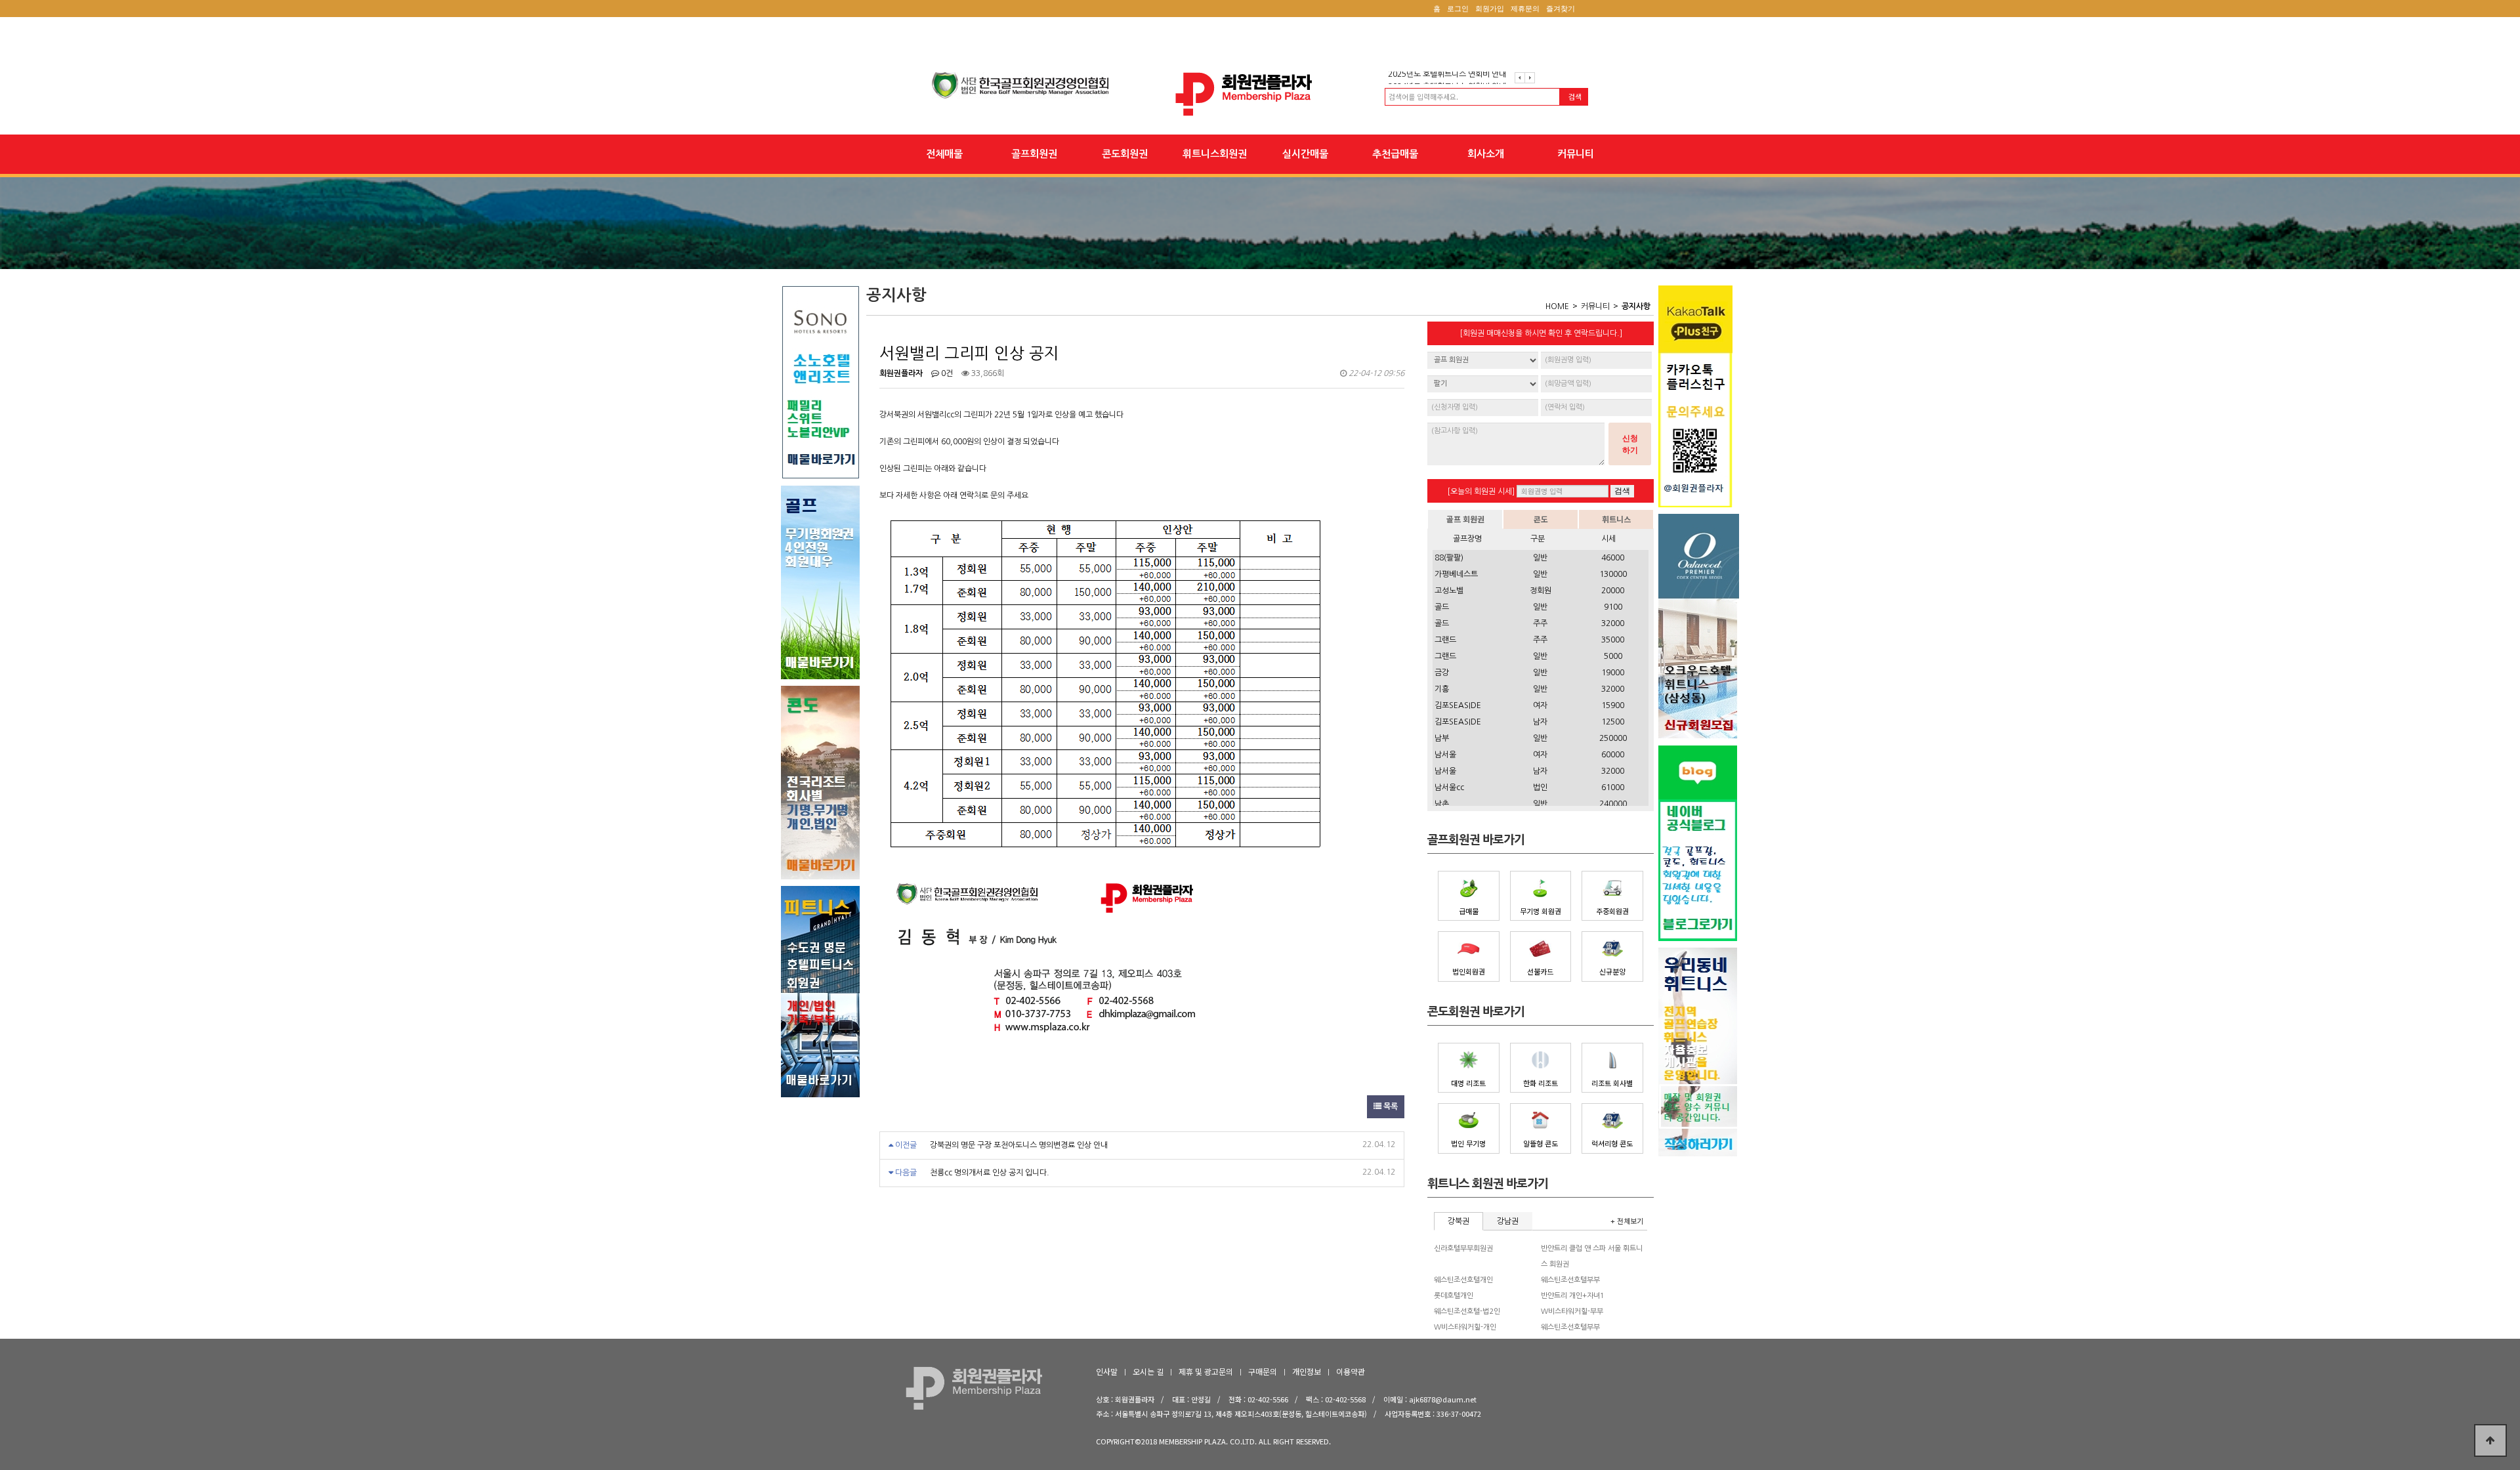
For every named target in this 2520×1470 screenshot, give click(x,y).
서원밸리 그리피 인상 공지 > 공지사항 (1260, 94)
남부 (1442, 738)
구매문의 (1263, 1371)
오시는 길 (1148, 1371)
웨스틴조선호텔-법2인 (1467, 1312)
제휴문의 (1525, 9)
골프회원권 (1034, 154)
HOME (1557, 306)
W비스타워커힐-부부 (1572, 1312)
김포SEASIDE (1458, 705)
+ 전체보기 (1627, 1221)
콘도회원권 (1125, 154)
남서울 (1445, 755)
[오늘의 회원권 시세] (1481, 492)
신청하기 (1630, 444)
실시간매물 (1305, 154)
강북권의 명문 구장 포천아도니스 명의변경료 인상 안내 (1019, 1145)
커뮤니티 (1576, 154)
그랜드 (1445, 640)
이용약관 (1351, 1371)
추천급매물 (1395, 154)
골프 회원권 (1465, 519)
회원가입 (1490, 9)
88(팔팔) (1449, 558)
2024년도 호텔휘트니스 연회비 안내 (1447, 77)
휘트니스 (1616, 519)
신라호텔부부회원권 (1463, 1249)
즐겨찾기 (1561, 9)
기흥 (1442, 689)
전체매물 (944, 154)
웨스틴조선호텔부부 (1570, 1280)
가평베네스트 (1456, 574)
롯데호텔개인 (1454, 1296)
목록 (1390, 1106)
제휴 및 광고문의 (1206, 1371)
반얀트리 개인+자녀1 (1573, 1296)
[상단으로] (2490, 1440)
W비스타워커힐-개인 (1465, 1327)
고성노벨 (1449, 591)
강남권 (1508, 1221)
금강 (1442, 673)
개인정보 (1307, 1371)
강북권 (1459, 1221)
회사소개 (1486, 154)
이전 (1520, 78)
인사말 (1107, 1371)
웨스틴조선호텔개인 (1463, 1280)
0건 (946, 373)
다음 (1530, 78)
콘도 (1541, 519)
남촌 (1442, 804)
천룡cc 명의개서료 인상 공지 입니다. (990, 1173)
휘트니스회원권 (1215, 154)
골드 (1442, 607)
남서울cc (1449, 787)
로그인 (1458, 9)
